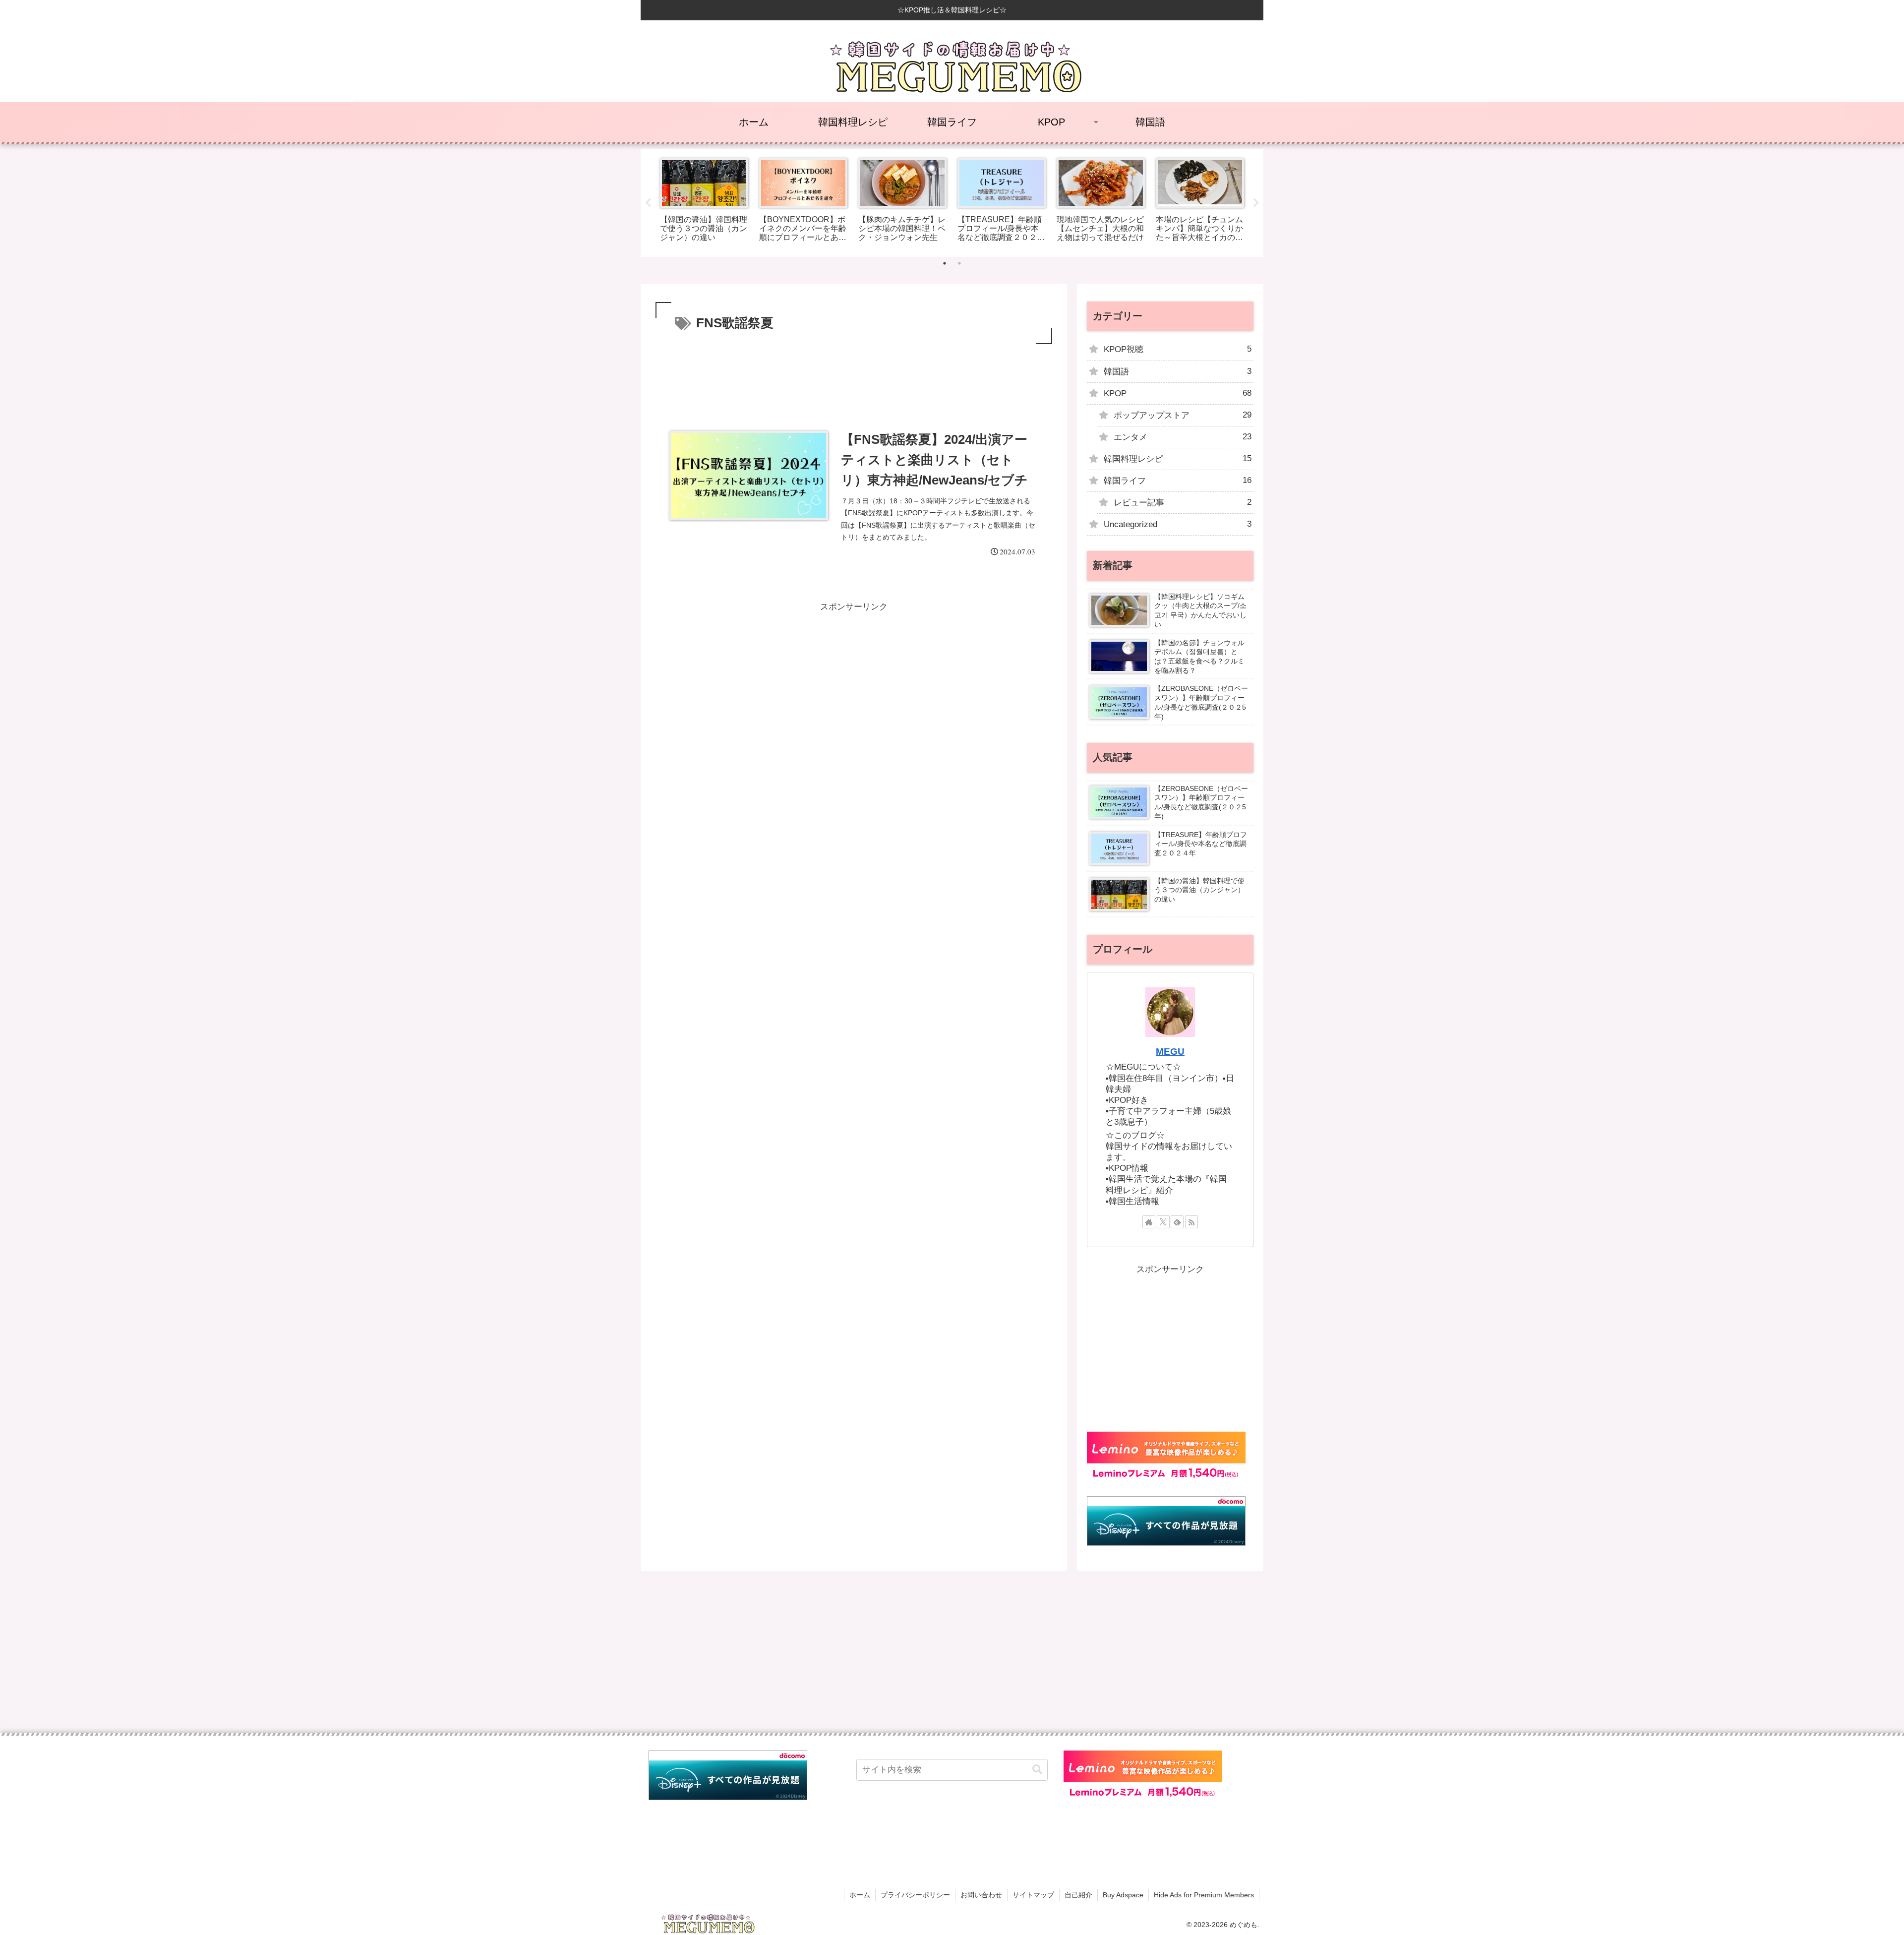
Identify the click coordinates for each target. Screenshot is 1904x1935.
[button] (1037, 1770)
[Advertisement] (854, 374)
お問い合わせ (981, 1895)
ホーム (860, 1895)
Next (1256, 203)
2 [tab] (959, 263)
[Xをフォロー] (1163, 1222)
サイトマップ (1033, 1895)
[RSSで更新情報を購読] (1191, 1222)
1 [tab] (945, 263)
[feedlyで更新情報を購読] (1177, 1222)
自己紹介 (1078, 1895)
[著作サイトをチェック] (1149, 1222)
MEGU (1170, 1052)
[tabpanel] (704, 201)
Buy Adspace (1123, 1895)
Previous (648, 203)
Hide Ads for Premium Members (1204, 1895)
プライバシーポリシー (915, 1895)
